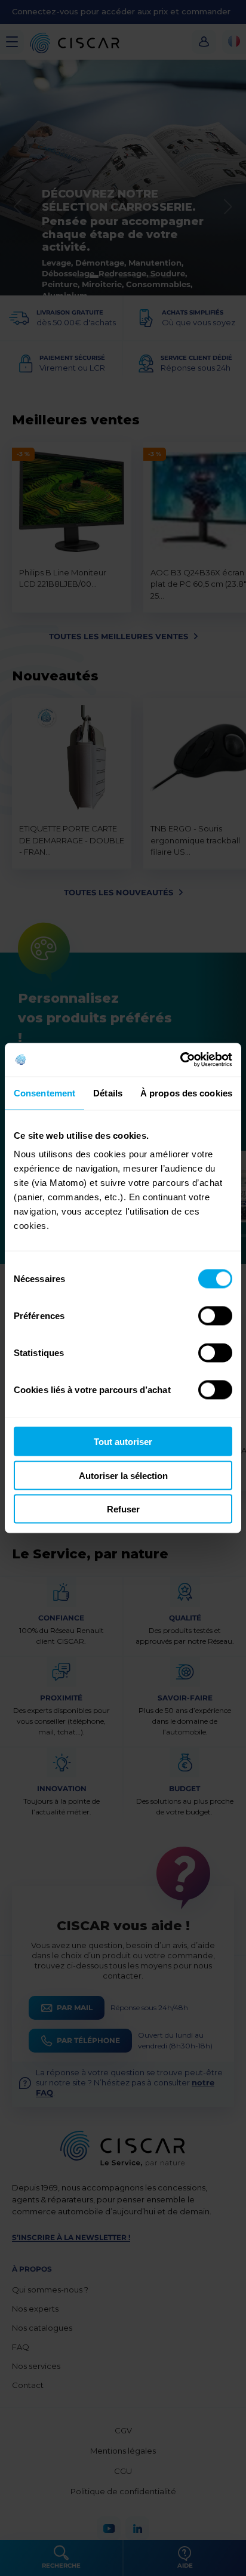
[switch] (215, 1316)
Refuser (123, 1509)
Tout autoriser (123, 1442)
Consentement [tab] (44, 1093)
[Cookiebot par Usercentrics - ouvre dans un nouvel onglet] (180, 1060)
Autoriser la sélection (123, 1475)
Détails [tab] (108, 1093)
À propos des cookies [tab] (186, 1093)
